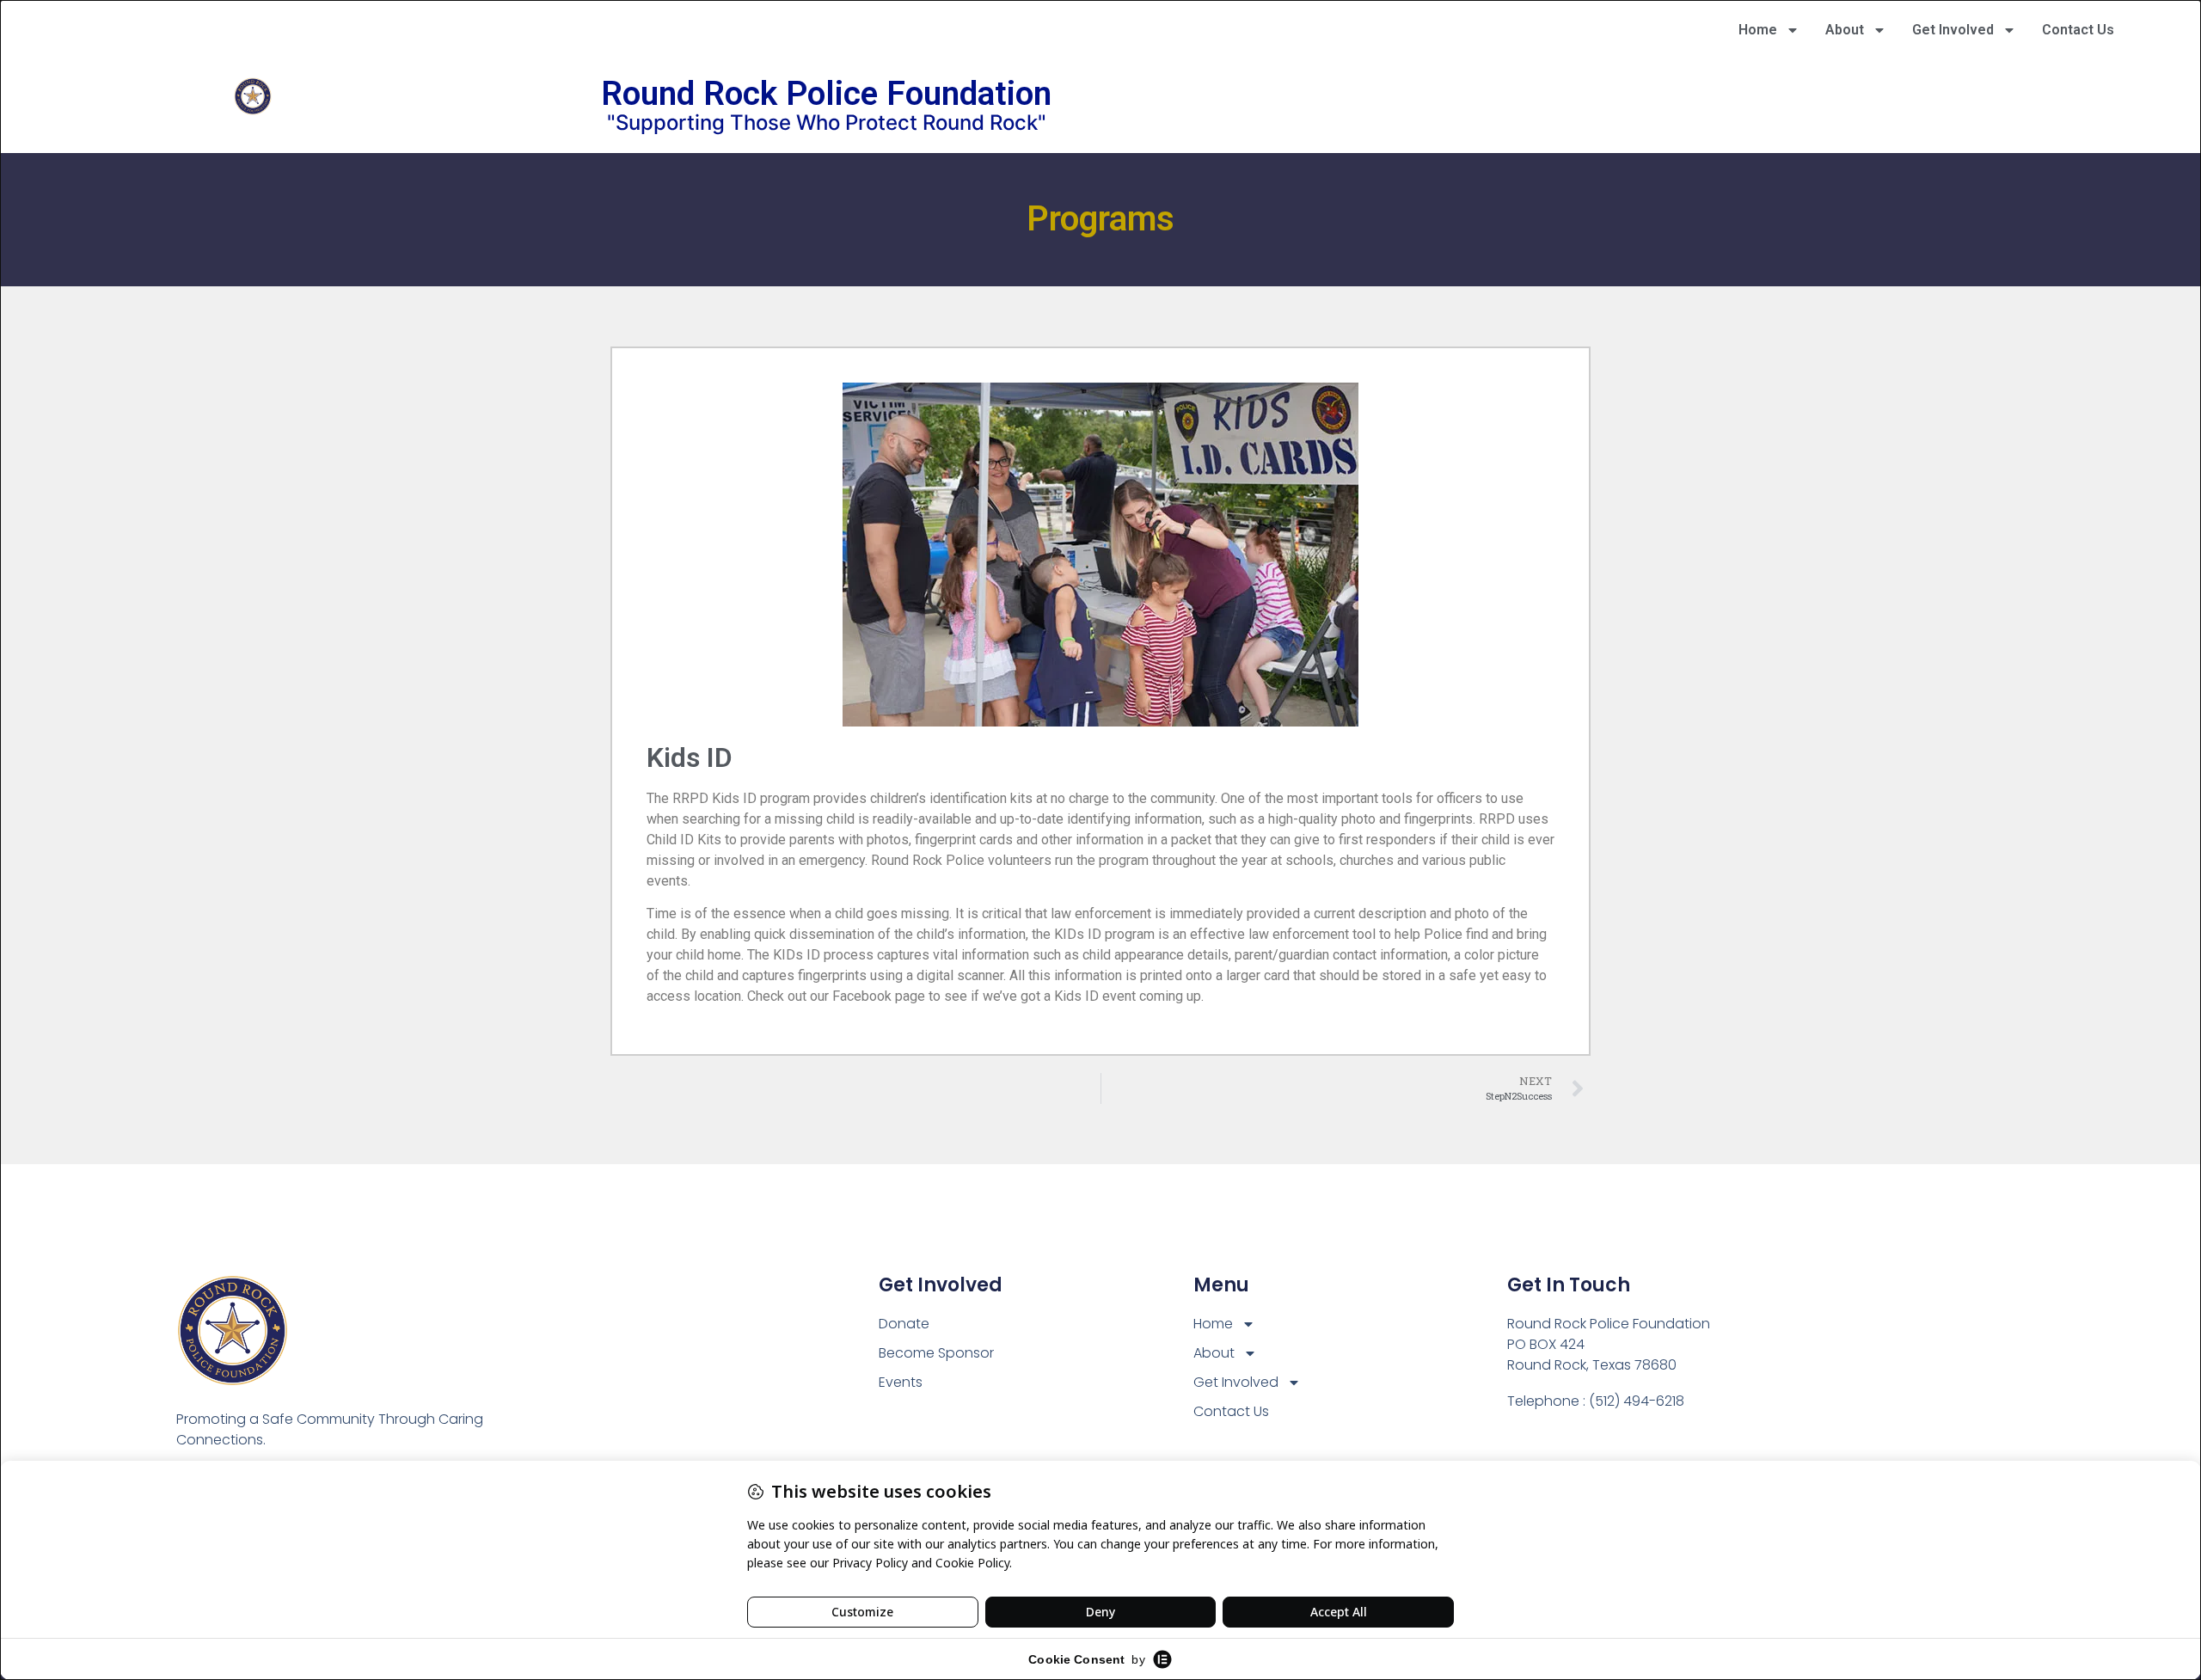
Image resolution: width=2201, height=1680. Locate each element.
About (1845, 30)
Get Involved (1953, 30)
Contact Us (2078, 30)
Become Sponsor (936, 1353)
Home (1758, 30)
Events (901, 1382)
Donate (904, 1324)
